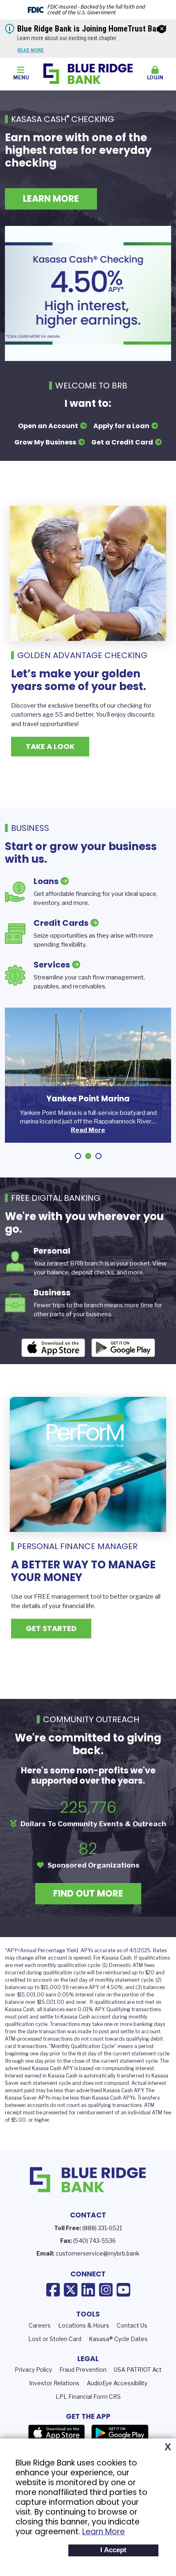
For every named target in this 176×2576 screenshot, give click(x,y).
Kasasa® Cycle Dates (118, 2339)
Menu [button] (21, 78)
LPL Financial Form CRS (88, 2397)
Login (155, 78)
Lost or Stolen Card (55, 2339)
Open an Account (48, 426)
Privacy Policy (33, 2370)
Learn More (104, 2532)
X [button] (168, 2447)
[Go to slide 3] (98, 1156)
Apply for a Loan (121, 426)
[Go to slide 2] (88, 1156)
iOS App (53, 1348)
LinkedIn (88, 2290)
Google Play (120, 2433)
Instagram (106, 2290)
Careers (40, 2325)
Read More (30, 50)
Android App (123, 1348)
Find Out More (88, 1894)
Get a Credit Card (122, 442)
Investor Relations (54, 2383)
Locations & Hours (84, 2325)
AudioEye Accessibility (117, 2383)
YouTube (123, 2290)
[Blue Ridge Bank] (88, 73)
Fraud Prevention (83, 2370)
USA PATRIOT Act (138, 2370)
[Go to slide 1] (78, 1156)
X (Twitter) (71, 2290)
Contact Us (132, 2325)
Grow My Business (45, 442)
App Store (56, 2433)
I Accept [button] (113, 2550)
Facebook (53, 2290)
